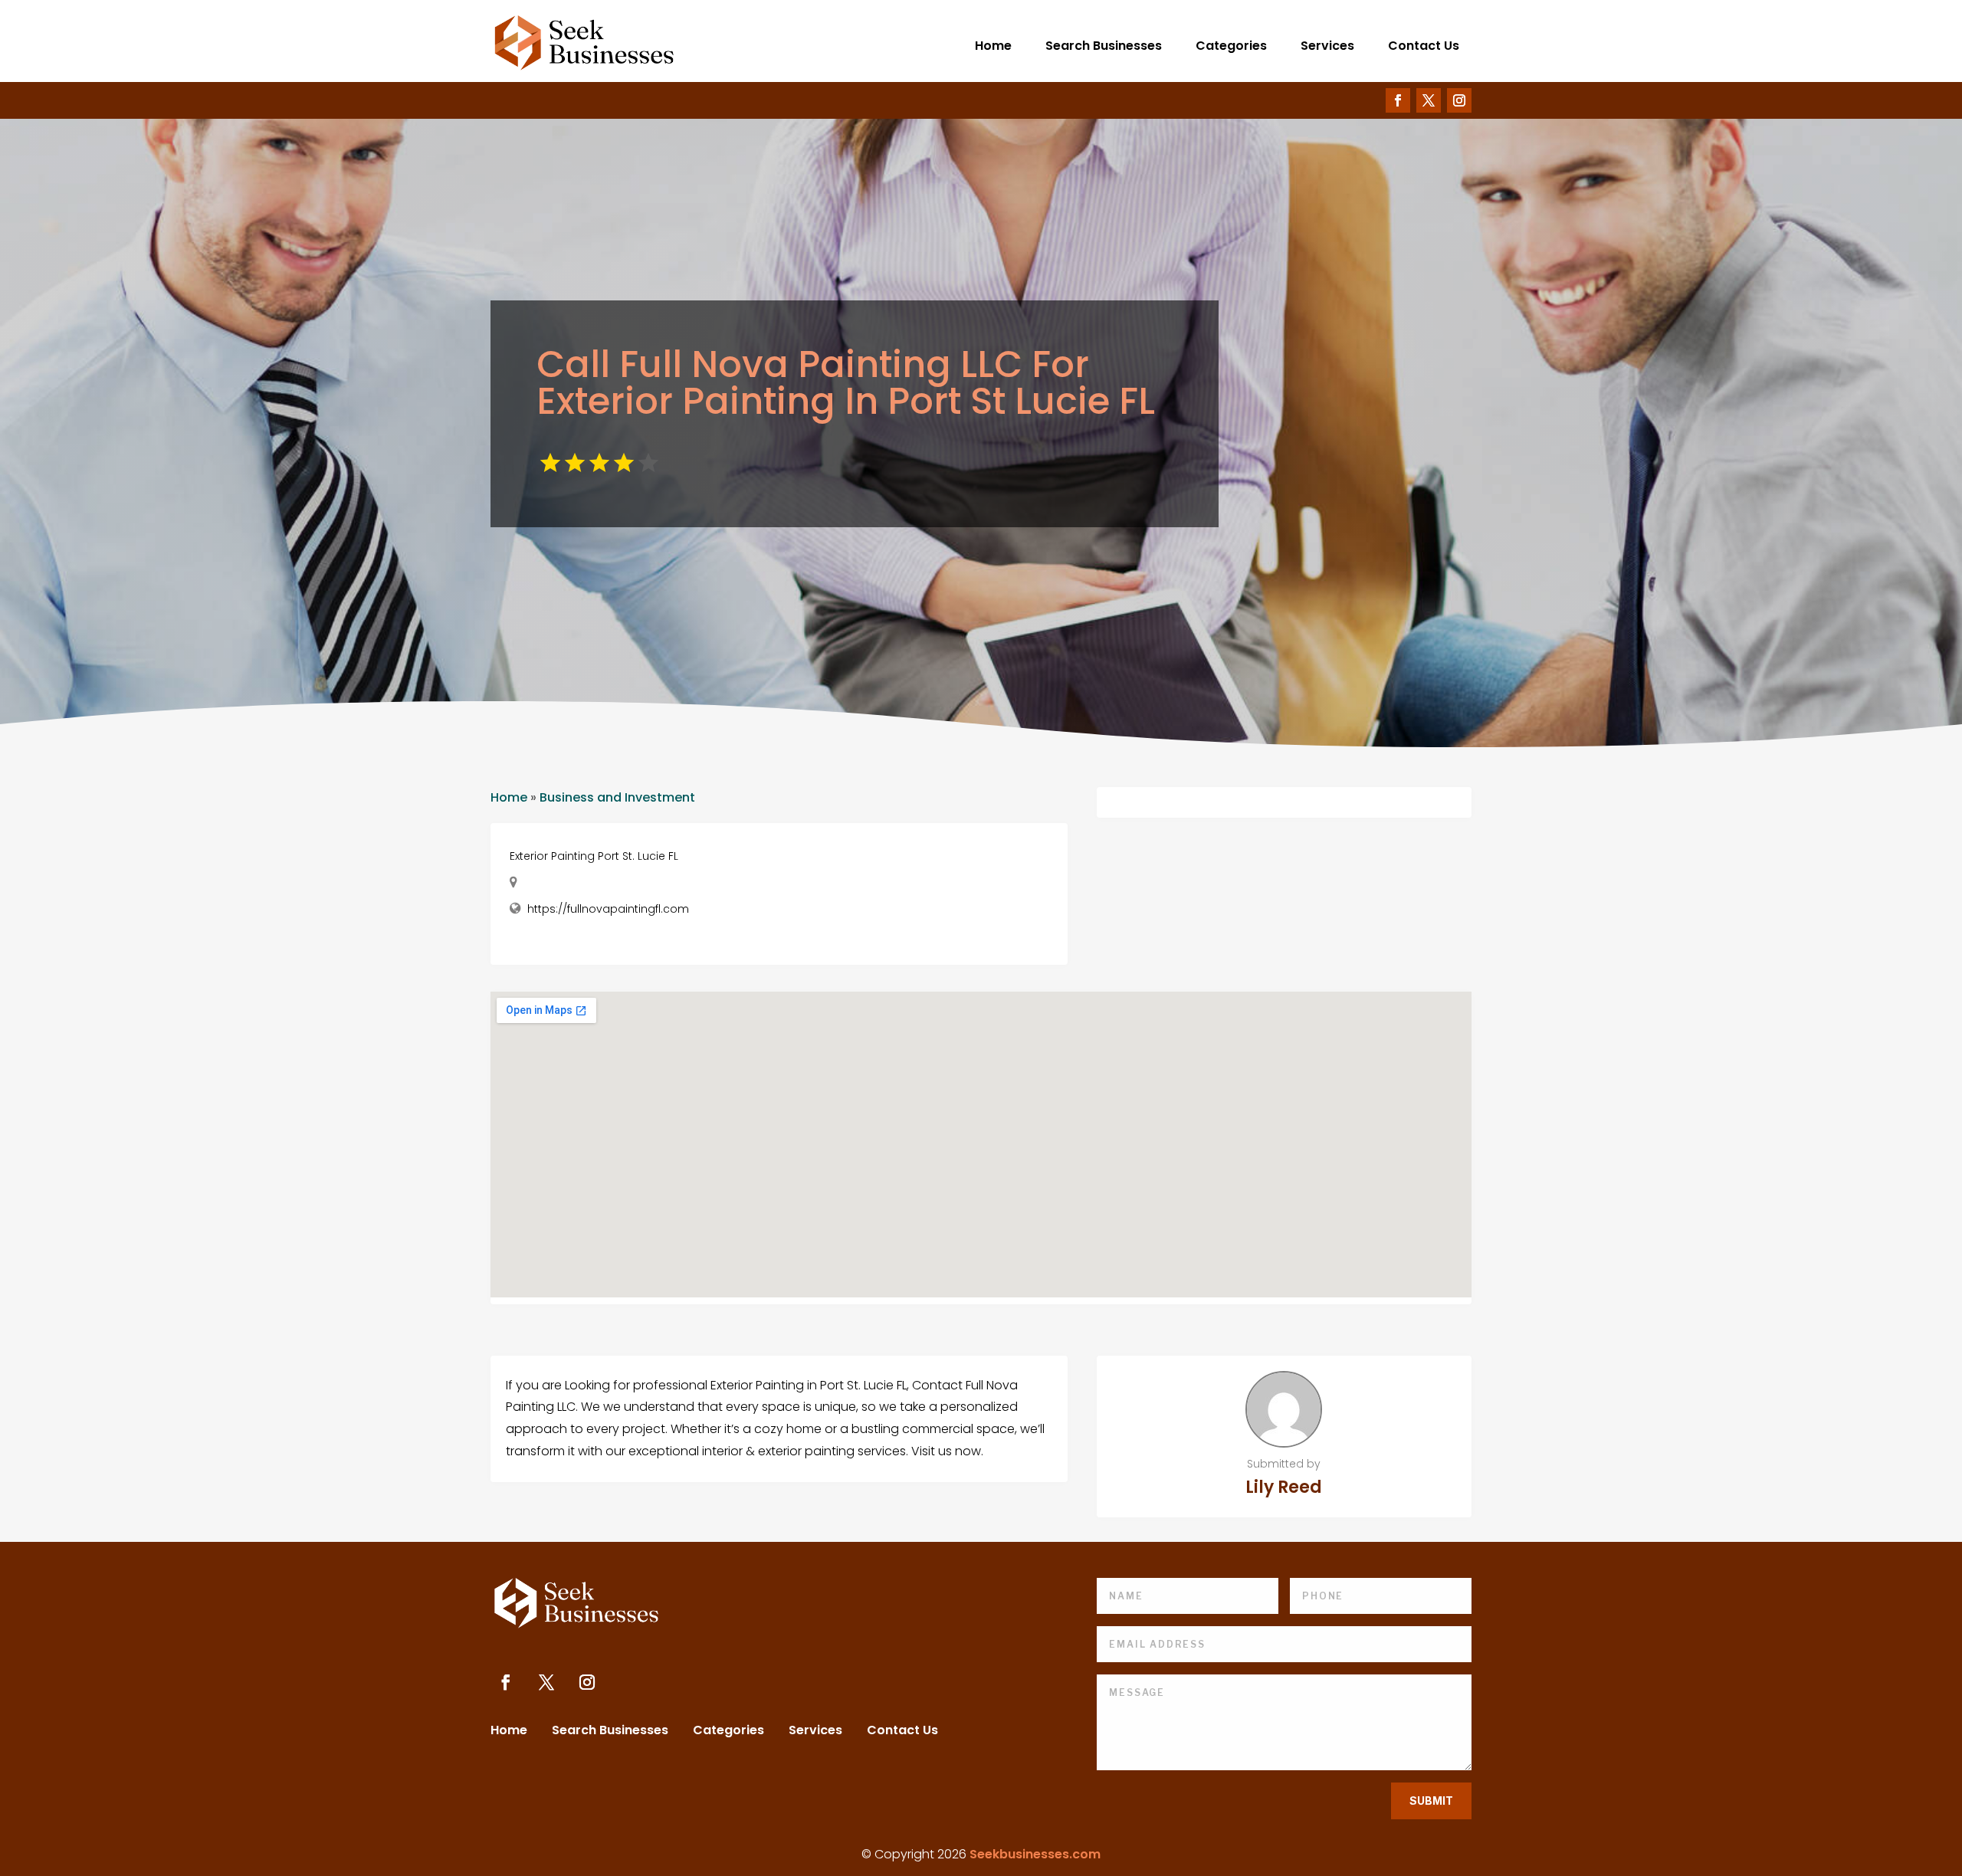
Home (993, 46)
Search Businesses (1104, 46)
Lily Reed (1284, 1487)
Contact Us (1424, 46)
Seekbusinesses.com (1035, 1854)
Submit (1431, 1801)
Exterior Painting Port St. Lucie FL (594, 856)
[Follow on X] (1429, 100)
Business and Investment (617, 797)
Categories (1231, 46)
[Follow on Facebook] (1398, 100)
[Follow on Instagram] (1459, 100)
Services (1327, 46)
